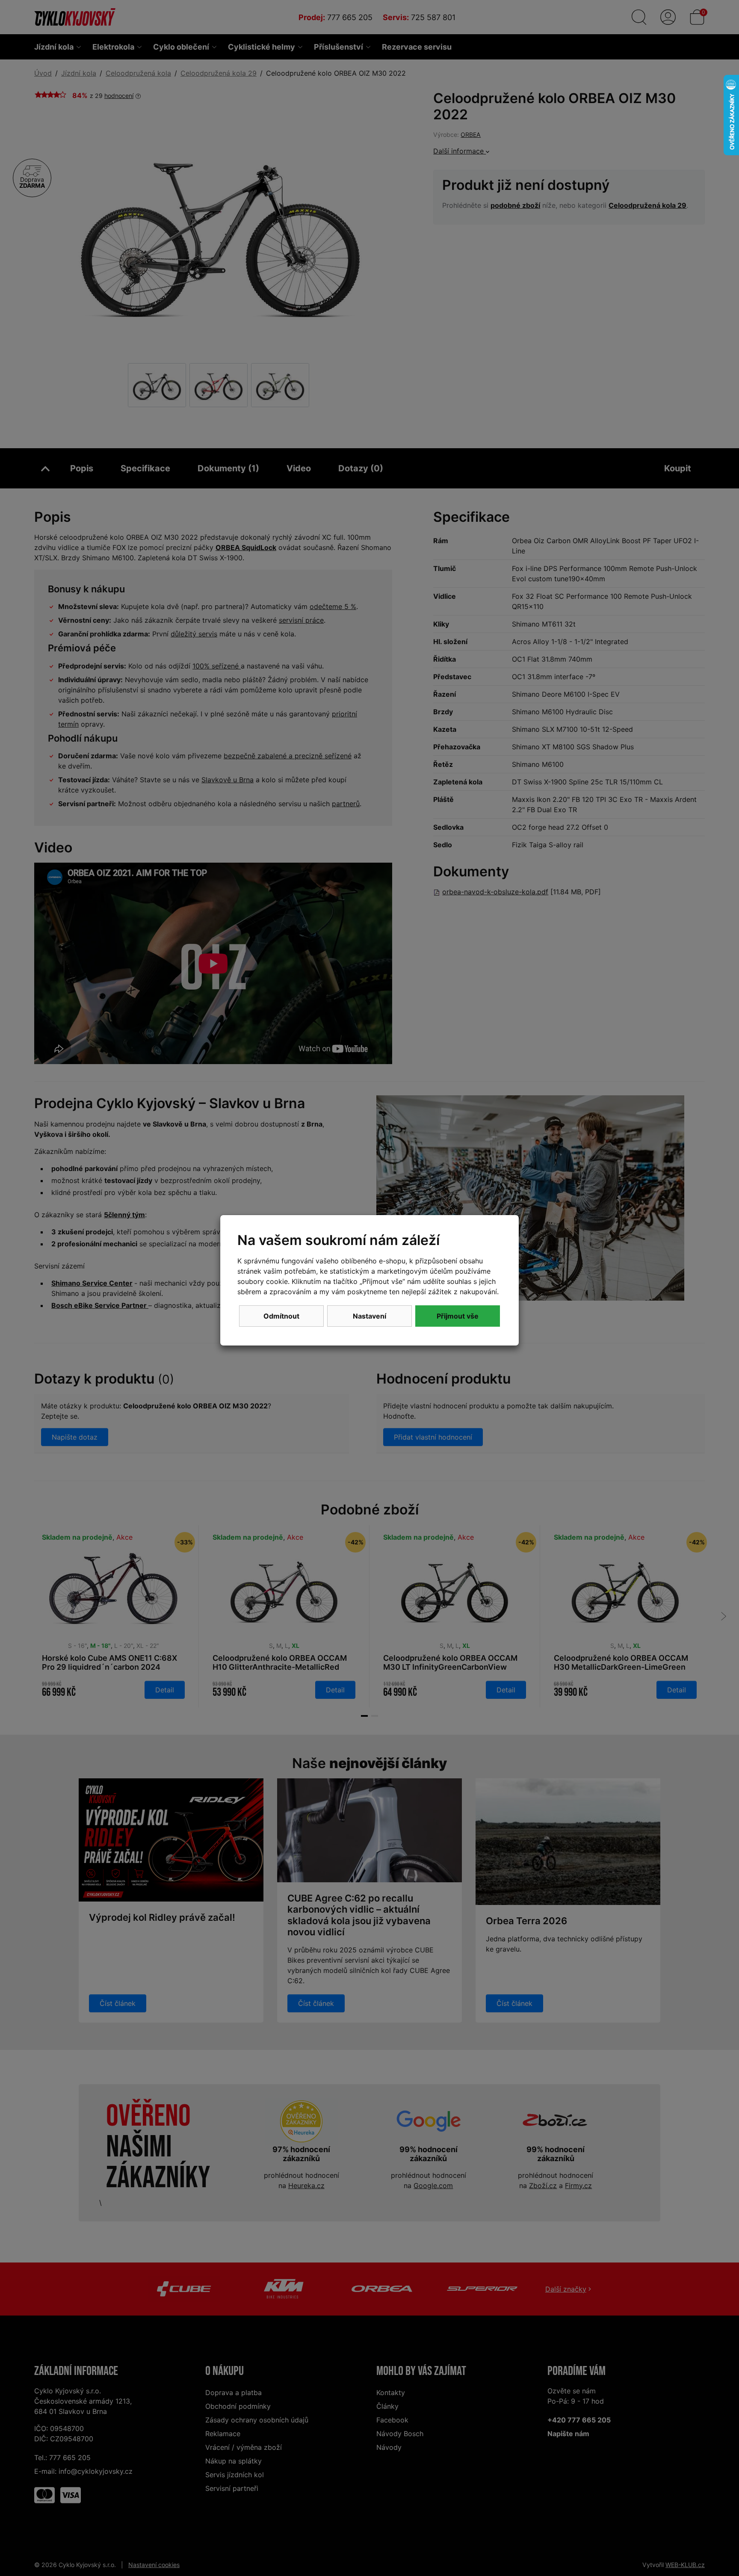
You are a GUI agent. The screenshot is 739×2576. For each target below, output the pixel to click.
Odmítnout (281, 1316)
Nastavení (369, 1316)
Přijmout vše (458, 1316)
